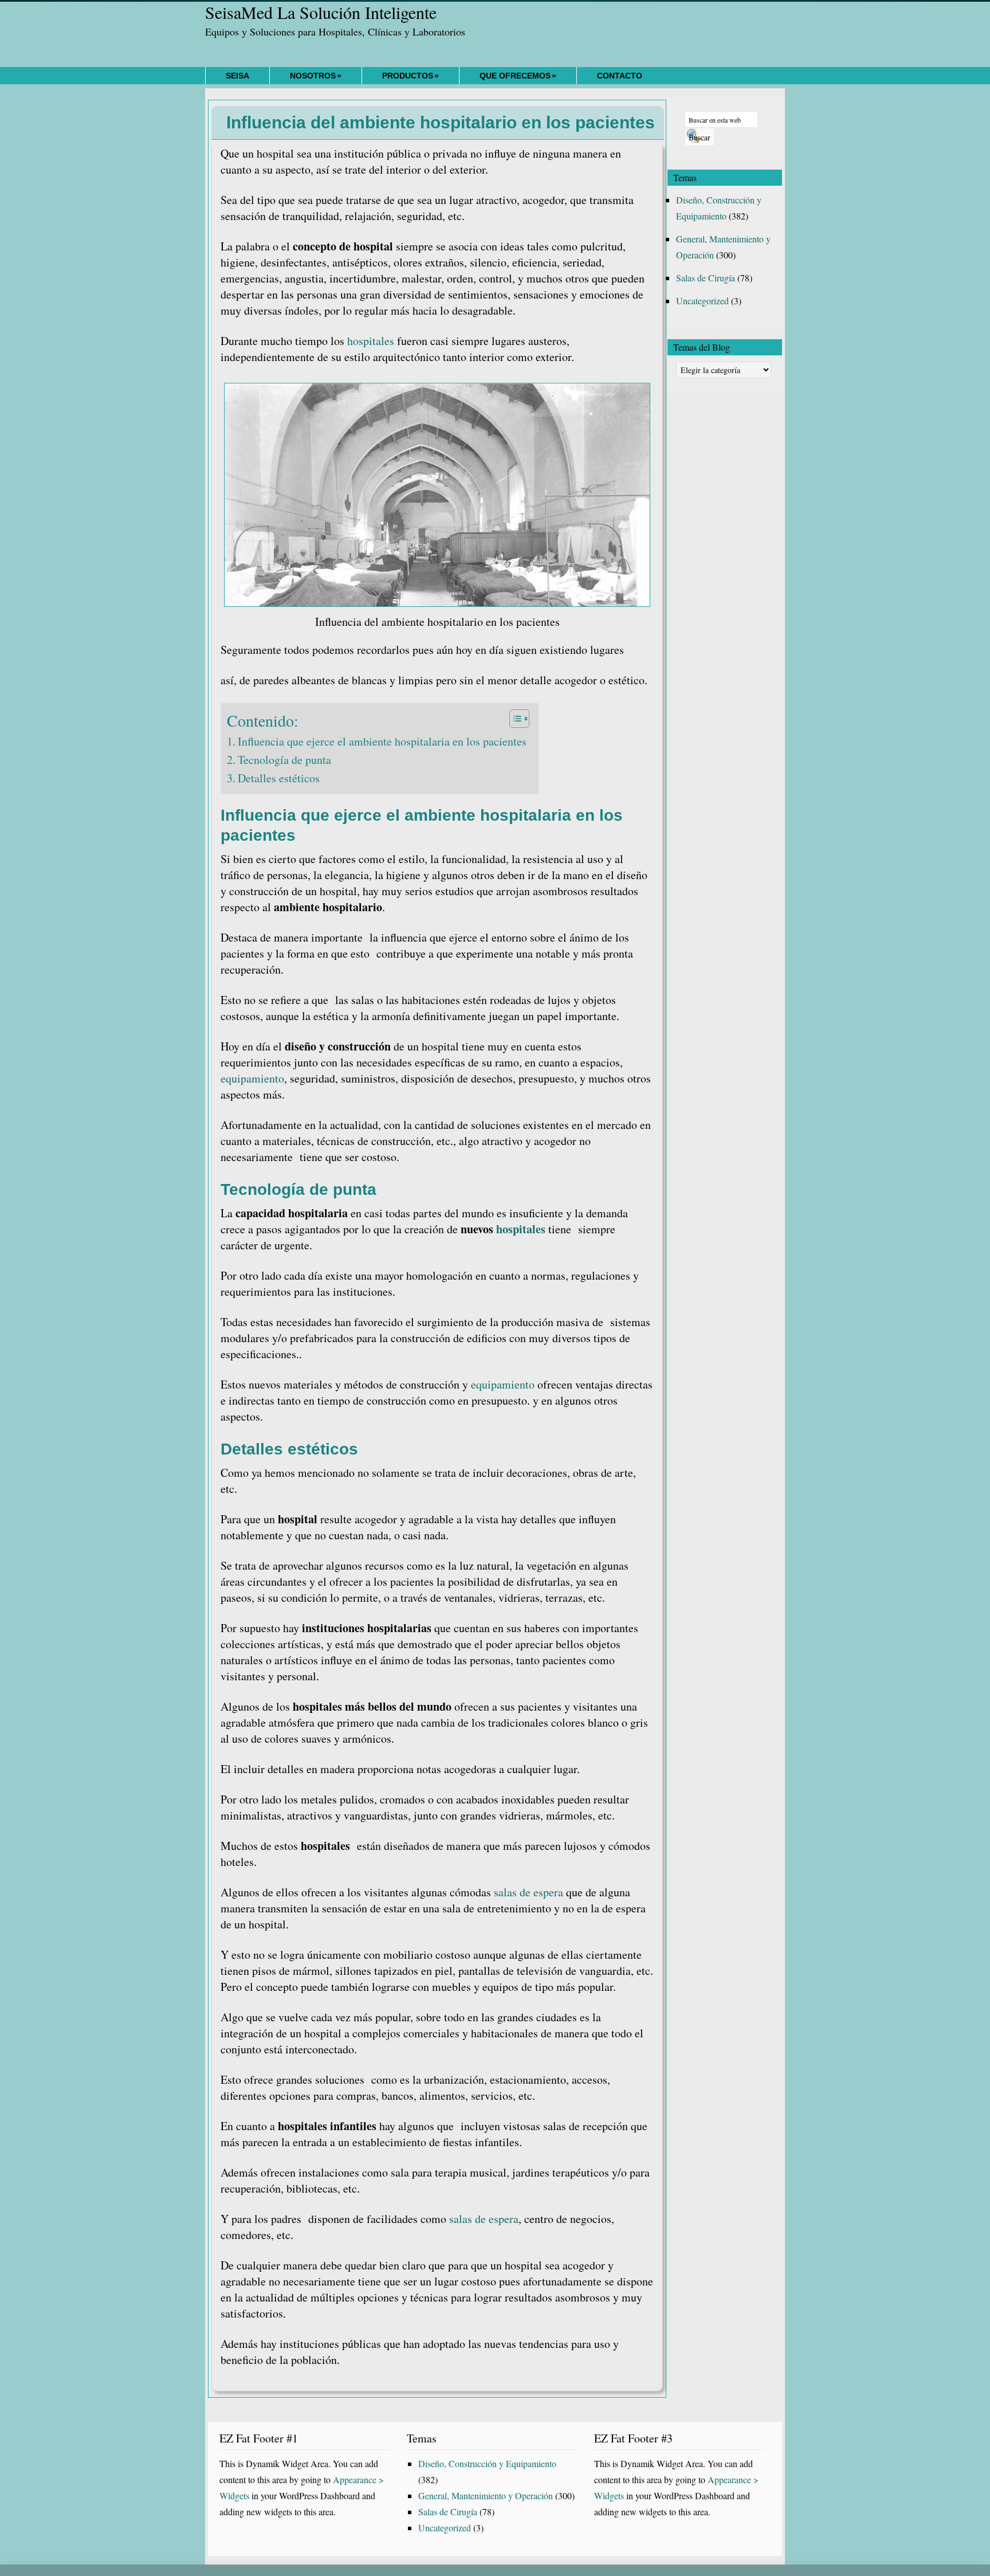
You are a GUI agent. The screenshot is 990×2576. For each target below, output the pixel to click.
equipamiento (252, 1078)
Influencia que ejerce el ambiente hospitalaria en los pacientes (382, 741)
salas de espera (529, 1892)
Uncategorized (702, 301)
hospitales (371, 341)
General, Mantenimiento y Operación (486, 2495)
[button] (514, 719)
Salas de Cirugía (706, 278)
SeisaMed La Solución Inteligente (321, 12)
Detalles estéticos (279, 778)
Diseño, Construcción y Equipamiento (487, 2463)
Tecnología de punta (284, 760)
